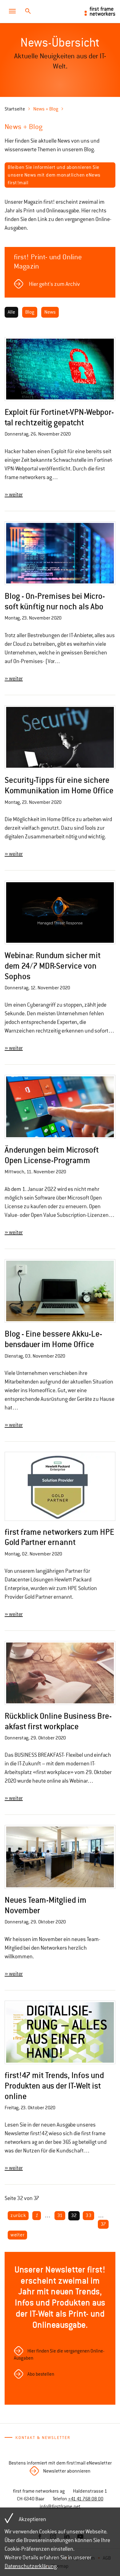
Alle (11, 312)
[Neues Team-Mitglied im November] (60, 1857)
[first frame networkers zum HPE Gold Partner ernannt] (60, 1486)
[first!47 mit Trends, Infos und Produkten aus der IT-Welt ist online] (60, 2033)
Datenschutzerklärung (31, 2566)
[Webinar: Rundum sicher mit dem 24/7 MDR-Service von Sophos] (60, 913)
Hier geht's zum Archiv (54, 284)
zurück (18, 2215)
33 (88, 2215)
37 (103, 2224)
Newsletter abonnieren (67, 2471)
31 (60, 2215)
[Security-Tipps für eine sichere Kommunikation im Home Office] (60, 737)
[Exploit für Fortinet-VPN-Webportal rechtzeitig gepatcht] (60, 369)
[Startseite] (100, 11)
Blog (30, 312)
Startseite (15, 109)
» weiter (14, 495)
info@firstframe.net (60, 2507)
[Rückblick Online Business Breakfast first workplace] (60, 1673)
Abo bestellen (41, 2374)
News (50, 312)
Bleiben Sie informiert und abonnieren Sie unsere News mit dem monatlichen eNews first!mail (54, 175)
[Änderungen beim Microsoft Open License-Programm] (60, 1107)
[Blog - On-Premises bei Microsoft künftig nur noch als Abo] (60, 553)
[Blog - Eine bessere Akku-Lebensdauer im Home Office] (60, 1291)
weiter (17, 2235)
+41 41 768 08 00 (86, 2499)
